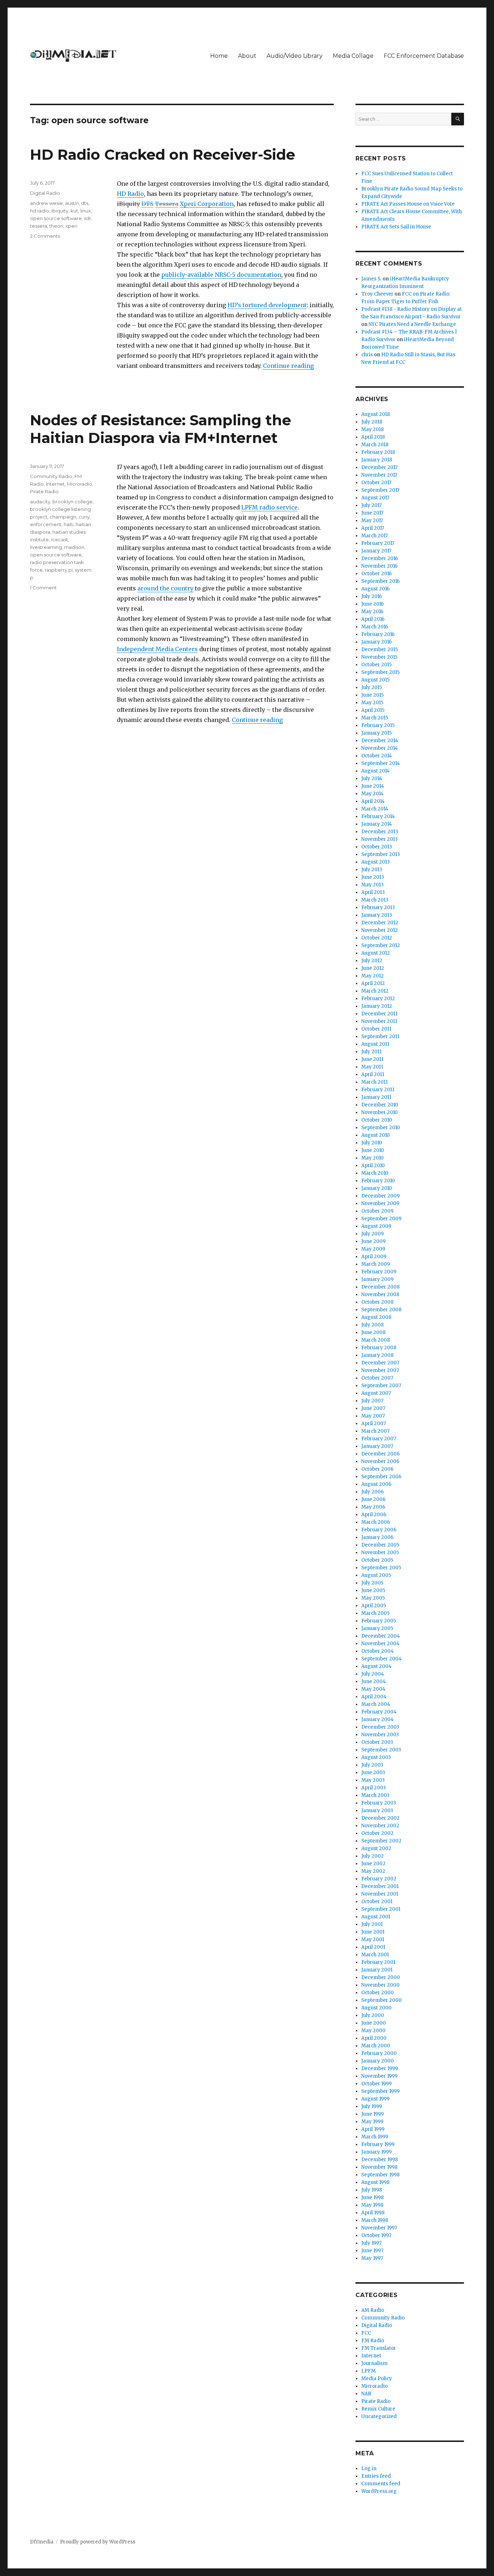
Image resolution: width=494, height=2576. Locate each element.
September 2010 (381, 1128)
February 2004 (379, 1712)
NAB (366, 2394)
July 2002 (372, 1856)
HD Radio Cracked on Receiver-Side (163, 154)
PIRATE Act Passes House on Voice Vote (408, 204)
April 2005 (374, 1606)
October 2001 (377, 1902)
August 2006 (376, 1484)
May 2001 (373, 1939)
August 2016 (375, 589)
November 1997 (379, 2228)
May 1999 (372, 2122)
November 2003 (380, 1735)
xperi (71, 226)
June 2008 (373, 1332)
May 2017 (372, 521)
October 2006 (377, 1469)
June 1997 (372, 2251)
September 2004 (382, 1659)
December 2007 (380, 1363)
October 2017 (376, 483)
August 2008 (376, 1317)
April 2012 (373, 983)
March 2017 (374, 536)
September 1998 (380, 2175)
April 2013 (373, 892)
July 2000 (373, 2015)
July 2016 (372, 596)
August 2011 (375, 1044)
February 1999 (378, 2144)
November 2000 (380, 1985)
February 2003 (379, 1803)
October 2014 (377, 756)
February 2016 (378, 634)
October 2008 (377, 1302)
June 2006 (373, 1499)
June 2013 (373, 877)
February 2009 (379, 1272)
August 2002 (376, 1848)
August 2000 (376, 2008)
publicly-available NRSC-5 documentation (221, 275)
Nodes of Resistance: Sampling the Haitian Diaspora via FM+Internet (161, 429)
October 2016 (376, 574)
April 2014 (373, 801)
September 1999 (380, 2091)
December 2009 (380, 1196)
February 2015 (378, 725)
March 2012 (375, 991)
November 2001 (380, 1894)
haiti (69, 524)
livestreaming (46, 547)
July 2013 (372, 870)
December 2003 (380, 1727)
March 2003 (375, 1795)
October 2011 (376, 1029)
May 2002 (373, 1871)
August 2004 (376, 1666)
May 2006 (373, 1507)
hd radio (40, 211)
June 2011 (372, 1059)
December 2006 (380, 1454)
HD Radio (130, 194)
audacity (40, 502)
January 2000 (378, 2061)
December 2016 (380, 558)
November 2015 (379, 657)
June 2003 (373, 1773)
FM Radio (373, 2341)
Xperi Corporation (207, 204)
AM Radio (373, 2310)
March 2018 (375, 445)
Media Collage (353, 56)
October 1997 (376, 2235)
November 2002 (380, 1826)
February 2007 (379, 1439)
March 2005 (375, 1613)
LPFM (369, 2371)
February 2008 (379, 1348)
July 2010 (372, 1143)
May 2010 (372, 1158)
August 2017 (375, 498)
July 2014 (372, 779)
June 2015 (372, 695)
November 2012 (380, 930)
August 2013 (376, 862)
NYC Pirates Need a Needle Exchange (412, 324)
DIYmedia (42, 2542)
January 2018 (377, 460)
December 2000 (381, 1977)
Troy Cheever (377, 294)
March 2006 (376, 1522)
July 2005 (372, 1583)
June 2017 (372, 513)
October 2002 (377, 1833)
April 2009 (374, 1257)
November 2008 (380, 1295)
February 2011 (378, 1090)
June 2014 (373, 786)
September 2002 (381, 1841)
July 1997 (371, 2243)
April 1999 (373, 2129)
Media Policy (377, 2379)
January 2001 (377, 1970)
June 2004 (374, 1682)
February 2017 (378, 543)
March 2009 (376, 1264)
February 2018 (378, 452)
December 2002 (380, 1818)
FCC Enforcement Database (424, 56)
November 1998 (379, 2167)
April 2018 (373, 437)
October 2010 (377, 1120)
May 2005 (373, 1598)
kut (74, 211)
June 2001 (373, 1932)
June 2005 (373, 1590)
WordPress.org (379, 2491)
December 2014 (380, 741)
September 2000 (382, 2000)
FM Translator (379, 2348)
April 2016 (373, 619)
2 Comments (45, 236)
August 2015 (375, 680)
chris (367, 355)
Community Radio (51, 476)
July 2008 (372, 1325)
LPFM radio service (269, 507)
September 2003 (381, 1750)
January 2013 (377, 915)
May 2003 (373, 1780)
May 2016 (372, 612)
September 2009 (381, 1219)
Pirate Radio (44, 491)
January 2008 (377, 1355)
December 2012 (380, 923)
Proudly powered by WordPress (98, 2542)
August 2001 (376, 1917)
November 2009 (380, 1203)
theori (56, 226)
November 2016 (379, 566)
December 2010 (380, 1105)
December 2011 (379, 1014)
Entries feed (376, 2476)
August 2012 (376, 953)
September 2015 (380, 672)
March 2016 (375, 627)
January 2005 (377, 1628)
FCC (366, 2333)
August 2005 (376, 1575)
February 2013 (378, 908)
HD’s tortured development (267, 305)
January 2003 (377, 1810)
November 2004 (380, 1644)
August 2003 (376, 1757)
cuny (84, 517)
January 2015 (376, 733)
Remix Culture (378, 2409)
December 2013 (380, 832)
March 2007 (375, 1431)
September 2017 (380, 490)
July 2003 (372, 1765)
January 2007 (377, 1446)
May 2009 (373, 1249)
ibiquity (60, 211)
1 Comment (43, 588)
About (247, 56)
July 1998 (372, 2190)
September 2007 (381, 1386)
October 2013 (377, 847)
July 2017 (371, 505)
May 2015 (372, 703)
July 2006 (372, 1492)
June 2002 (373, 1864)
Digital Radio (45, 193)
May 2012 (372, 976)
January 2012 (377, 1006)
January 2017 (376, 551)
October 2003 (377, 1742)
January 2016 (376, 642)
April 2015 (373, 710)
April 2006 (374, 1515)
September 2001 (381, 1909)
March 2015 (375, 718)
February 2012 (378, 999)
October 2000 (378, 1993)
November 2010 (380, 1112)
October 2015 (376, 665)
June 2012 (373, 968)
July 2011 (371, 1052)
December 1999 (380, 2068)
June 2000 (374, 2023)
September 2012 (381, 945)
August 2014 (376, 771)
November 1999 (379, 2076)
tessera (39, 226)
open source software (56, 218)
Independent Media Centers (157, 649)
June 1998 (372, 2197)
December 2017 (379, 467)
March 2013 (375, 900)
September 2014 (381, 763)
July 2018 (372, 422)
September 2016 (380, 581)
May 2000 (373, 2031)
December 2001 (380, 1886)
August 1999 (375, 2099)
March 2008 (376, 1340)
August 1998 (375, 2182)
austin (72, 203)
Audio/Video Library (295, 56)
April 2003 (374, 1788)
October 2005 (377, 1560)
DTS (147, 204)
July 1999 (372, 2106)
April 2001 (373, 1947)
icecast (59, 539)
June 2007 (373, 1408)
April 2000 (374, 2038)
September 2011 (380, 1037)
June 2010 (373, 1150)
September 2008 (381, 1310)
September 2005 (381, 1568)
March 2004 (376, 1704)
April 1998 (373, 2213)
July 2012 (372, 961)
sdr (88, 218)
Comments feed (381, 2484)
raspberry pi (59, 570)
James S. (371, 279)
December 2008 (380, 1287)
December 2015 (380, 650)
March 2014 (375, 809)
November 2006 (380, 1461)
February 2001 (378, 1962)
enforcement (46, 524)
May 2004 (373, 1689)
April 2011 (373, 1074)
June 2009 (373, 1241)
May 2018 (372, 429)
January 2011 (376, 1097)
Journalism (374, 2363)
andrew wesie (46, 203)
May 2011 (372, 1067)
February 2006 (379, 1530)
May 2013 (372, 885)
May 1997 (372, 2258)
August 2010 (376, 1135)
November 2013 (380, 839)
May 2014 (372, 794)
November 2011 (379, 1021)
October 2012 (377, 938)
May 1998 (372, 2205)
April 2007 (374, 1424)
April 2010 (373, 1166)
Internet (55, 484)
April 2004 (374, 1697)
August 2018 (376, 414)
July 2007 (372, 1401)
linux (86, 211)
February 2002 (379, 1879)
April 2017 (373, 528)
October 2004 (378, 1651)
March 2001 (375, 1955)
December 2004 (381, 1636)
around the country (165, 588)
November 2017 (379, 475)
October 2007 (377, 1378)
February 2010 (378, 1181)
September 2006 (381, 1477)
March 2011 (374, 1082)
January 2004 (378, 1719)
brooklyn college (73, 502)
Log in (369, 2469)
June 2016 (372, 604)
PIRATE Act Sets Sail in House (396, 227)
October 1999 (376, 2084)
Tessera (167, 204)
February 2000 (379, 2053)
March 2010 (375, 1173)
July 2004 (373, 1674)
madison (74, 547)
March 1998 (375, 2220)
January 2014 (377, 824)
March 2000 (376, 2046)
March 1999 (375, 2137)
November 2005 (380, 1553)
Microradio (80, 484)
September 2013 (381, 854)
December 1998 (380, 2160)
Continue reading (288, 366)
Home (219, 56)
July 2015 (372, 687)
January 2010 (377, 1188)
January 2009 (377, 1279)
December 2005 (380, 1545)
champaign (63, 517)
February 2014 (378, 816)
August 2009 (376, 1226)
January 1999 (376, 2152)
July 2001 (372, 1924)
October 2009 (377, 1211)
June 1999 (372, 2114)
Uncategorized (379, 2416)
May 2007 (373, 1416)
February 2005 (379, 1621)
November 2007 (380, 1370)
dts (85, 203)
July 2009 (372, 1234)
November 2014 (380, 748)
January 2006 (377, 1537)
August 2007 (376, 1393)
